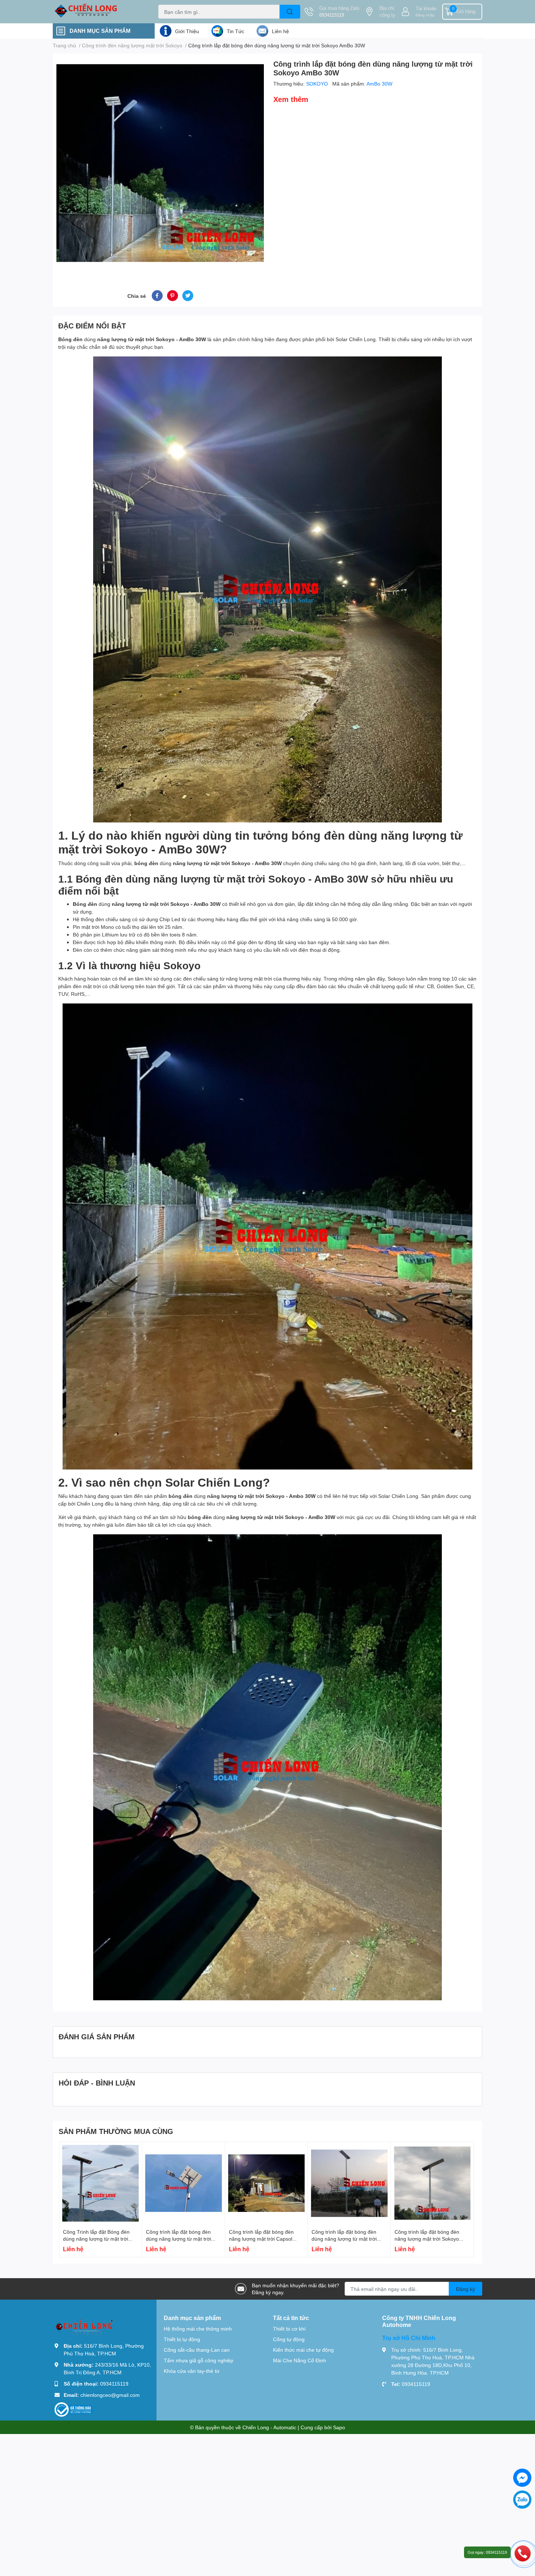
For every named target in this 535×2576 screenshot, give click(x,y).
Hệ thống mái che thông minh (198, 2329)
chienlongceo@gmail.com (110, 2395)
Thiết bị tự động (182, 2339)
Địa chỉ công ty (387, 12)
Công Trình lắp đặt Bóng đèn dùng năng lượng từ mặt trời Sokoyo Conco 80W (96, 2239)
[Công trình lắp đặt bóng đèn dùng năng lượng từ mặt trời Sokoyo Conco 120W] (184, 2183)
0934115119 (332, 15)
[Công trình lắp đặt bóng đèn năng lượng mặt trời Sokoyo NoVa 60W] (432, 2183)
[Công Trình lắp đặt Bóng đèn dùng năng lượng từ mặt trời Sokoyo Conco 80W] (101, 2183)
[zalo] (522, 2500)
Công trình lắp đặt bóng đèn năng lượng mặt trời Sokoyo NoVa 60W (427, 2239)
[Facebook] (522, 2478)
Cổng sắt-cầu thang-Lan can (197, 2350)
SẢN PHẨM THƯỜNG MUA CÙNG (116, 2131)
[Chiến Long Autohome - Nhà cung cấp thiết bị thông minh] (98, 12)
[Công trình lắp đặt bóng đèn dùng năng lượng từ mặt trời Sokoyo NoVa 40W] (349, 2183)
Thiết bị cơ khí (289, 2329)
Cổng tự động (289, 2339)
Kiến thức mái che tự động (303, 2350)
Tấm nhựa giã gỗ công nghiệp (199, 2360)
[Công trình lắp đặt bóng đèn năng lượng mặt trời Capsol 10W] (267, 2183)
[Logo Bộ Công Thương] (74, 2409)
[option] (160, 163)
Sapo (339, 2427)
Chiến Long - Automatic (269, 2427)
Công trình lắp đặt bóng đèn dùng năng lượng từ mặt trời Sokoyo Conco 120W (179, 2239)
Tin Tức (235, 31)
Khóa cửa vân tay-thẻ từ (192, 2371)
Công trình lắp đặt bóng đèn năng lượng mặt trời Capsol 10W (261, 2239)
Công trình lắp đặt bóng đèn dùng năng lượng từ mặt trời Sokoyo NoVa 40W (344, 2239)
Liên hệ (280, 31)
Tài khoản (426, 8)
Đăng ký (465, 2289)
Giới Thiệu (187, 31)
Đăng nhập (425, 15)
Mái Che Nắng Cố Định (300, 2360)
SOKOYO (318, 84)
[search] (290, 12)
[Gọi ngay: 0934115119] (523, 2553)
